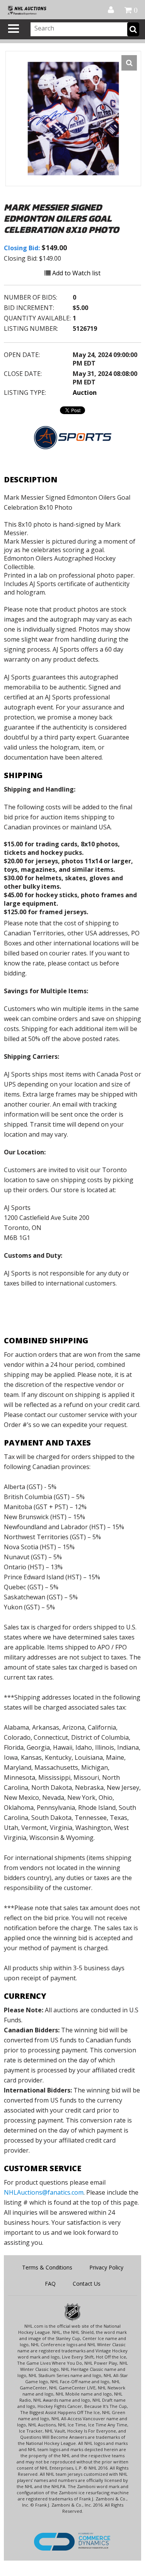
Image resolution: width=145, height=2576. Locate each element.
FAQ (50, 2284)
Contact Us (87, 2284)
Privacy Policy (106, 2267)
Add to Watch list (76, 273)
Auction (85, 393)
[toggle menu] (14, 29)
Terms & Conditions (47, 2267)
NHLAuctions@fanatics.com (44, 2192)
